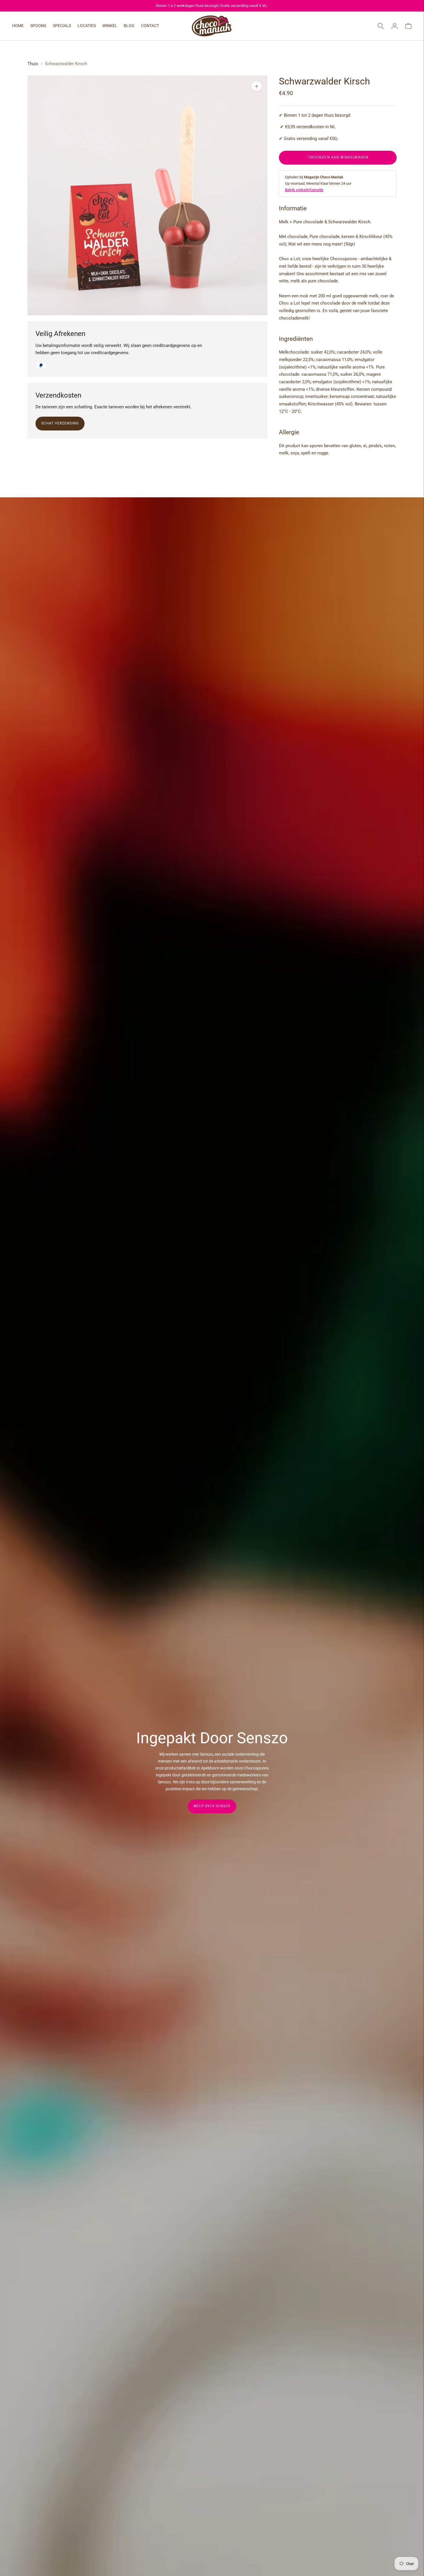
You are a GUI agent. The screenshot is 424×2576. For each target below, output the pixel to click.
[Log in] (395, 26)
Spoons (38, 26)
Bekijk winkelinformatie (304, 190)
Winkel (110, 26)
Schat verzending (60, 423)
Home (18, 26)
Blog (129, 26)
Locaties (87, 26)
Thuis (33, 64)
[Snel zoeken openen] (381, 26)
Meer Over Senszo (212, 1806)
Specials (62, 26)
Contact (150, 26)
